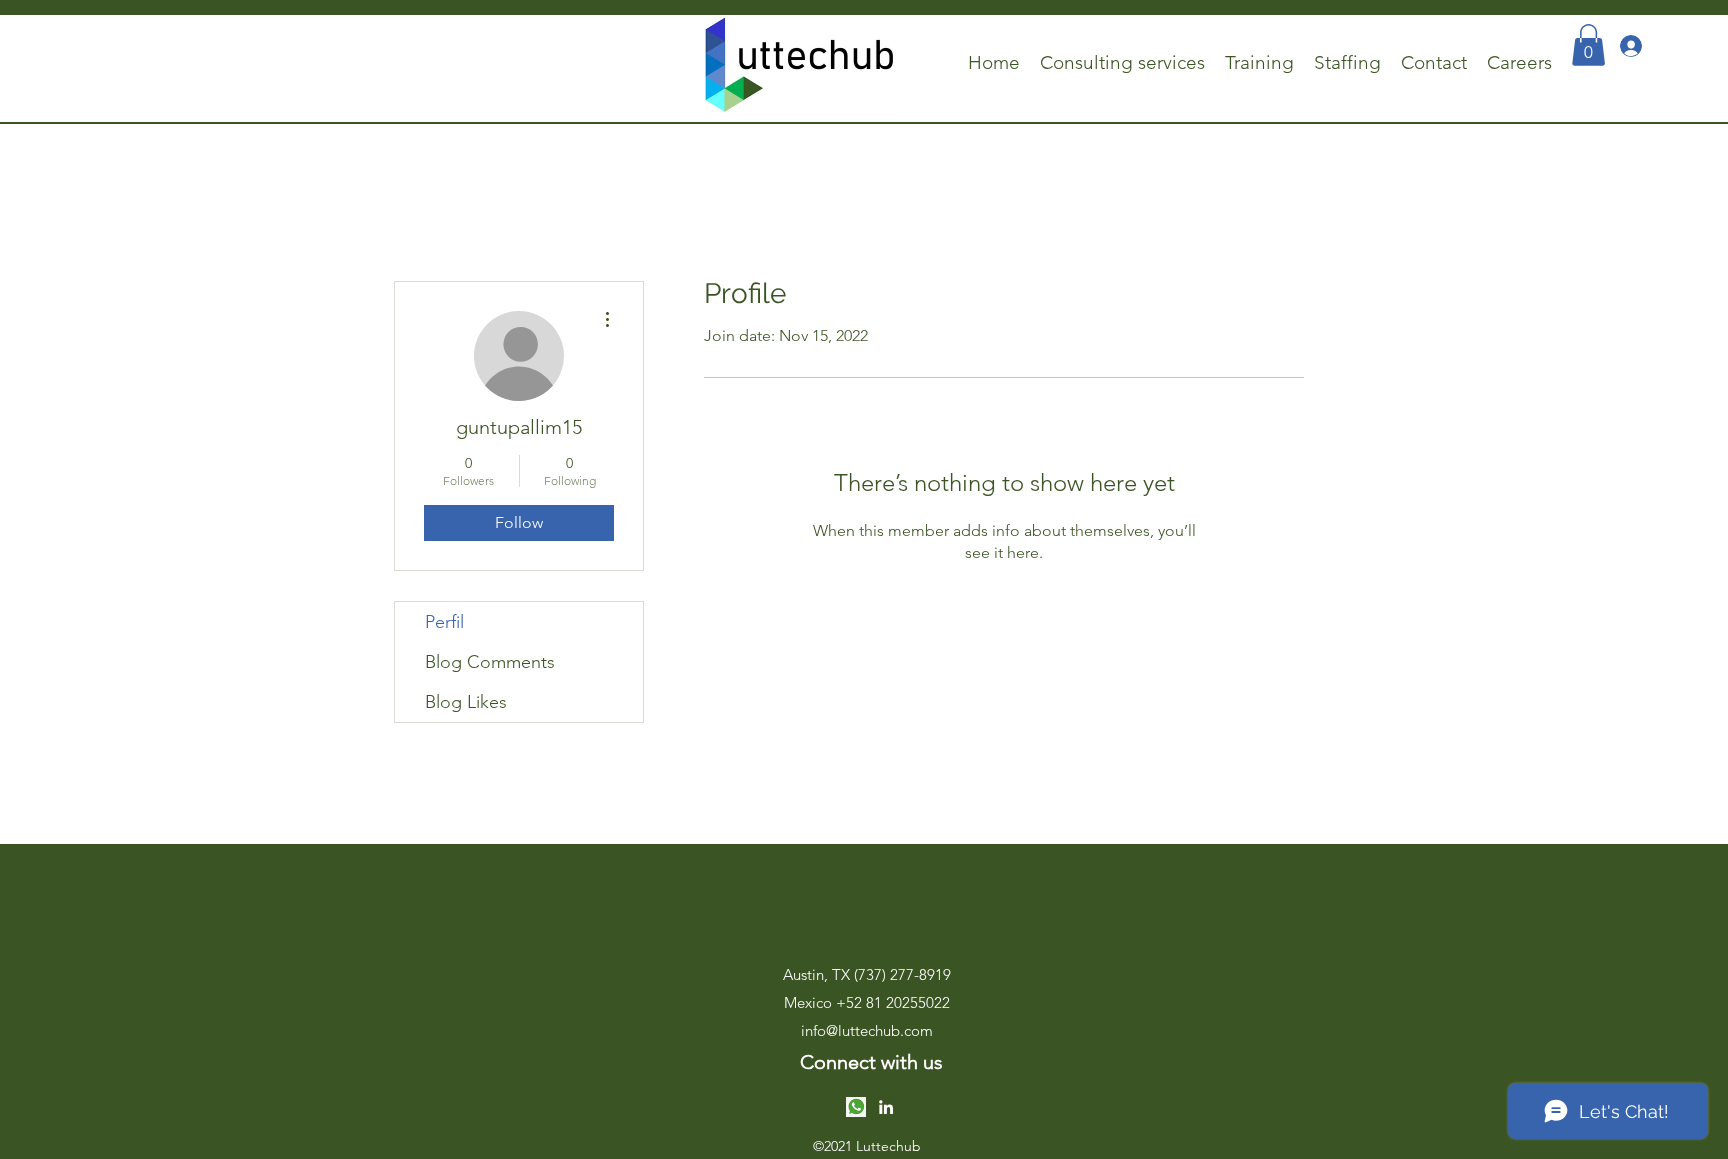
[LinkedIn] (886, 1107)
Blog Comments (490, 662)
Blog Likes (466, 702)
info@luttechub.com (867, 1030)
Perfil (444, 622)
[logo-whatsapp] (856, 1107)
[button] (1588, 45)
